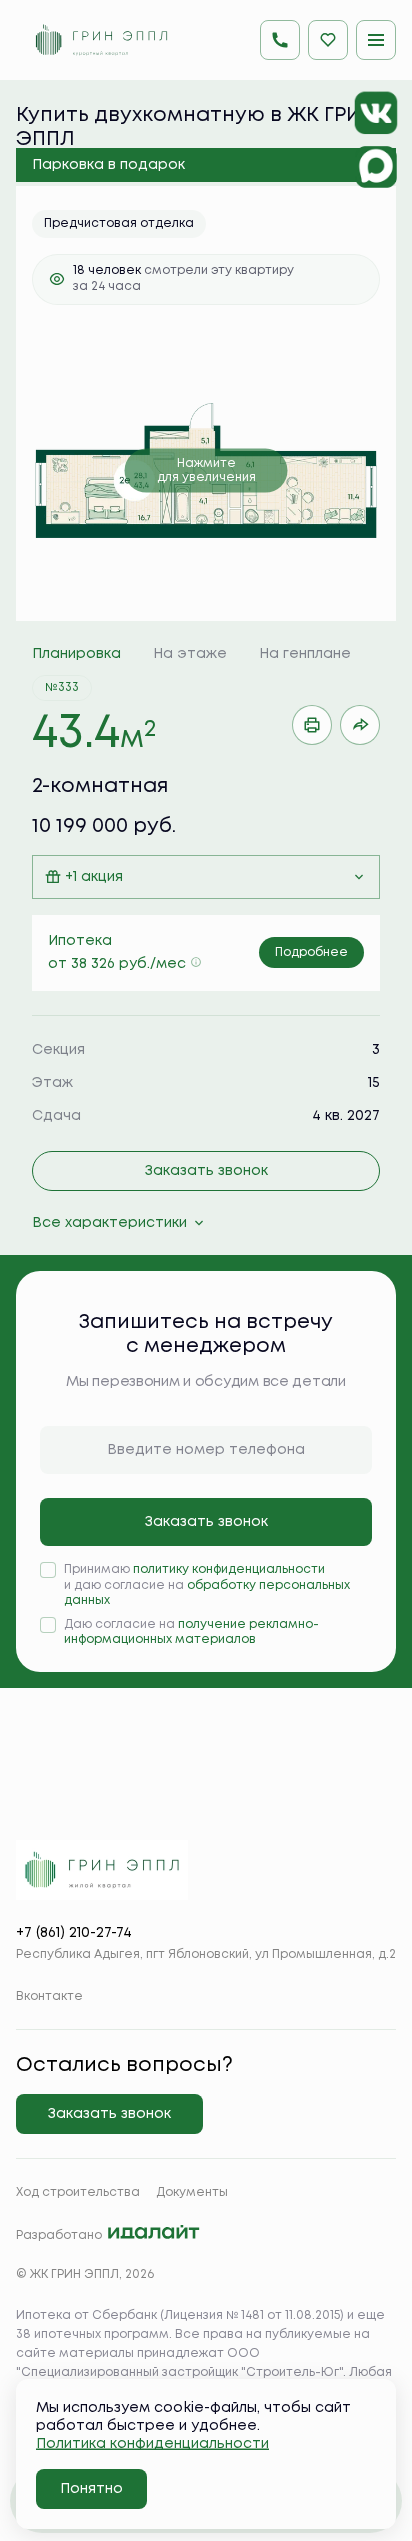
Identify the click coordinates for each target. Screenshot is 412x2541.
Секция (58, 1050)
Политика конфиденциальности (152, 2444)
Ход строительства (78, 2192)
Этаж (52, 1083)
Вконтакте (49, 1996)
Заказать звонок (206, 1171)
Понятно (91, 2489)
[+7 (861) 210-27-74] (280, 40)
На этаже (190, 654)
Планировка (76, 654)
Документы (192, 2192)
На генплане (305, 654)
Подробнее (311, 952)
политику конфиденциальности (229, 1569)
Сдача (56, 1116)
